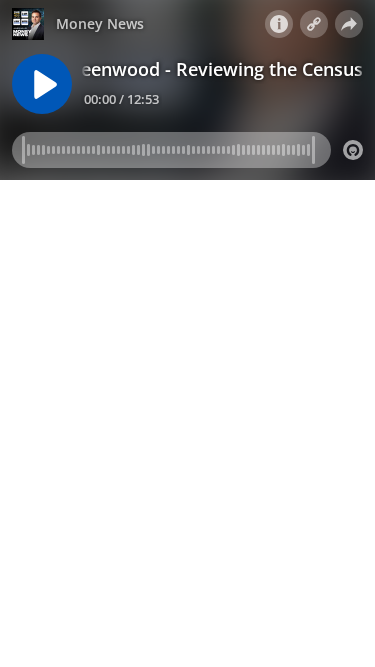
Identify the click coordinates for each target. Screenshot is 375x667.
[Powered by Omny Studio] (353, 150)
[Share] (349, 24)
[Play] (42, 84)
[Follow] (314, 24)
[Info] (279, 24)
